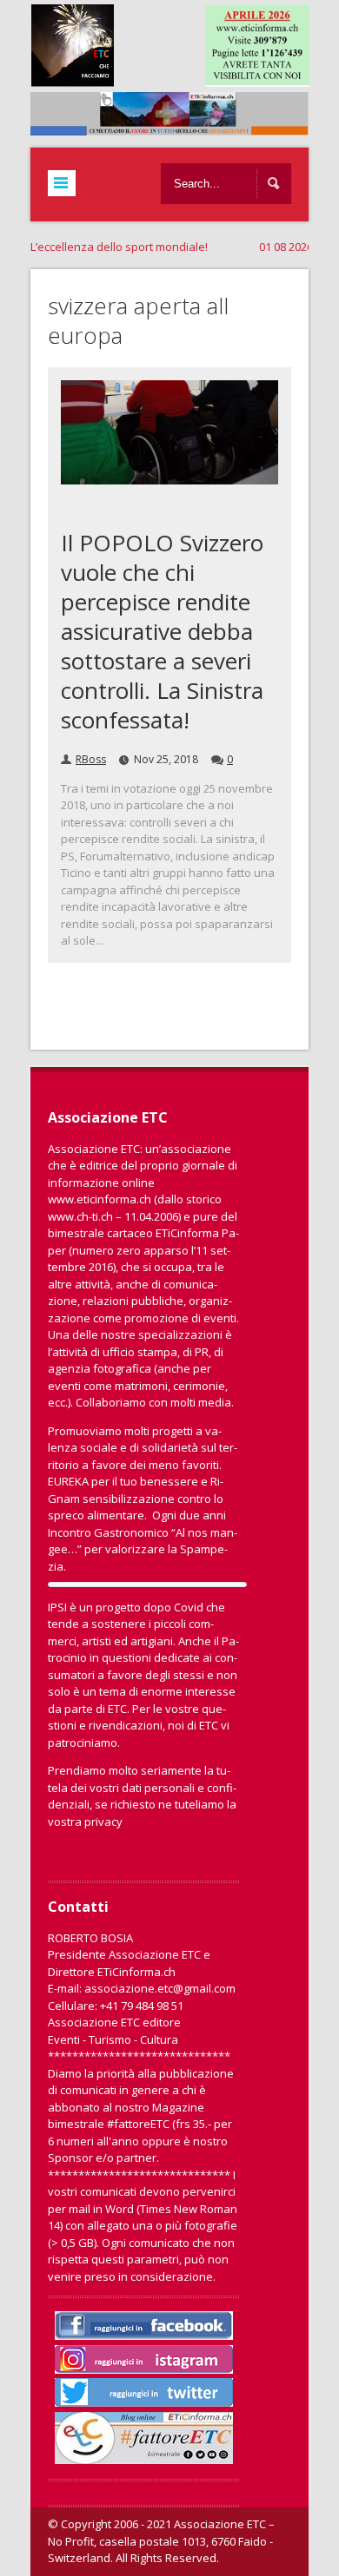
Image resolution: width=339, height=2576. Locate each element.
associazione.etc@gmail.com (160, 1988)
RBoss (91, 759)
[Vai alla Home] (178, 127)
